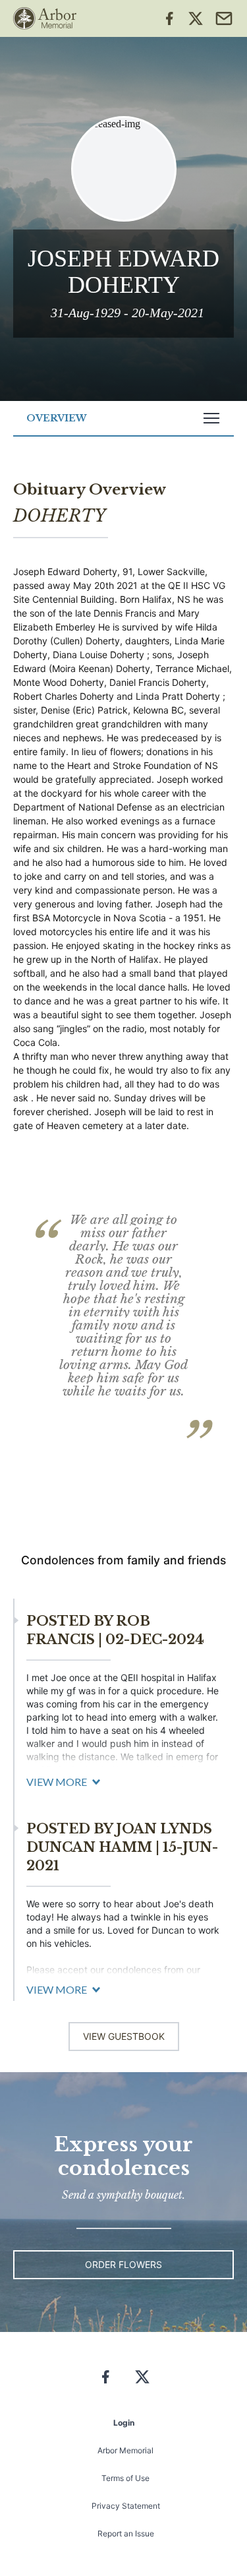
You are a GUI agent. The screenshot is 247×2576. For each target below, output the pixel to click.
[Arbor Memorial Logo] (45, 18)
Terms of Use (125, 2478)
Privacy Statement (126, 2506)
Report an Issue (126, 2533)
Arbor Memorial (125, 2450)
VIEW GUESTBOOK (124, 2036)
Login (124, 2423)
